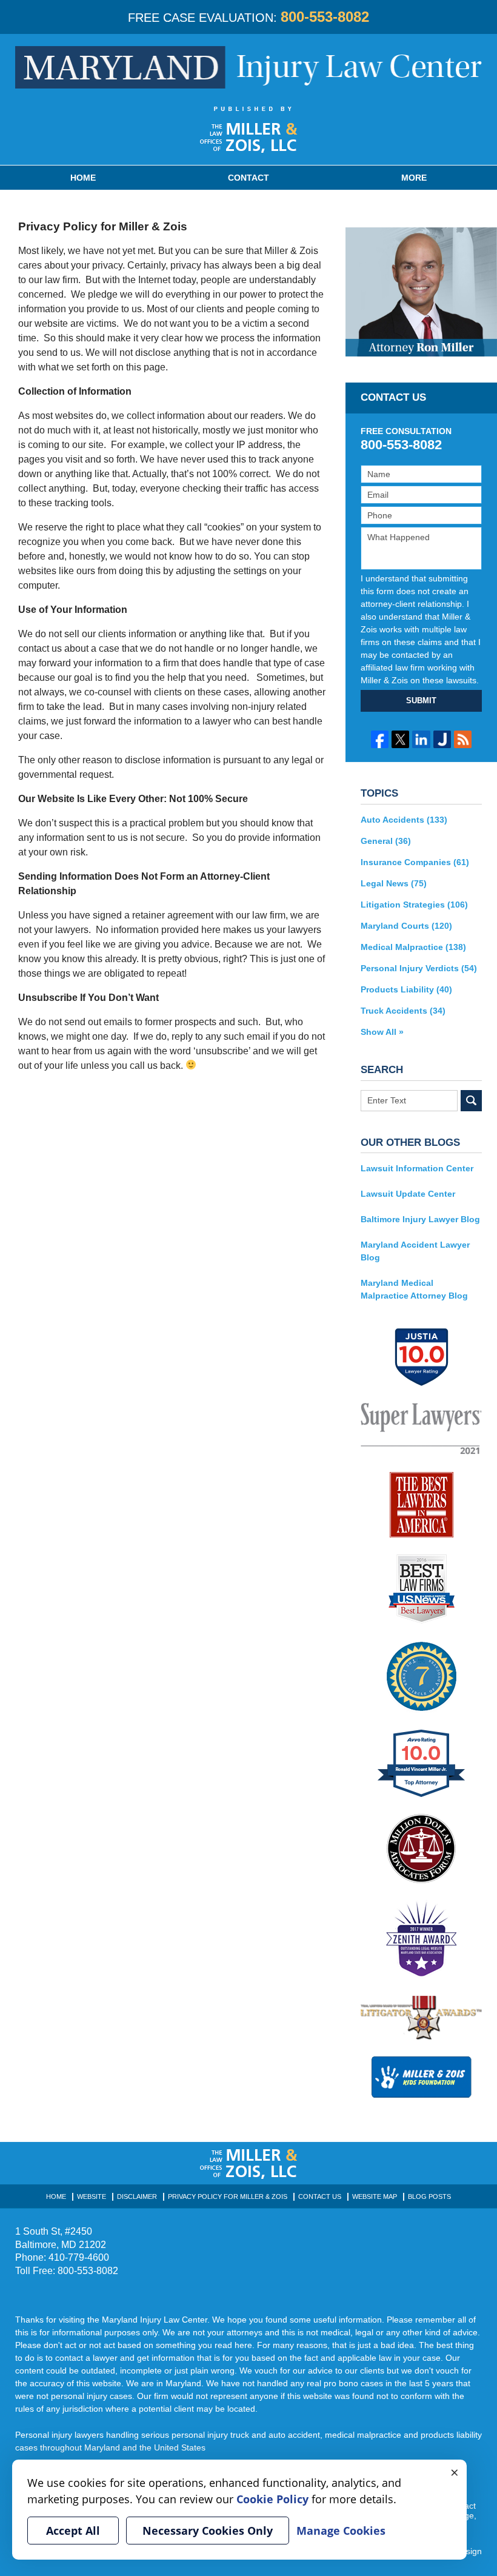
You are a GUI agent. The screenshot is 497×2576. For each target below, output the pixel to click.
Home (83, 178)
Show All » (382, 1032)
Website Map (375, 2196)
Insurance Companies (415, 862)
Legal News (394, 883)
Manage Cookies (341, 2531)
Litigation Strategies (414, 905)
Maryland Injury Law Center (248, 67)
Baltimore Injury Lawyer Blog (420, 1219)
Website (92, 2196)
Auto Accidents (404, 820)
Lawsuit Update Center (408, 1194)
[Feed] (463, 739)
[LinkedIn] (421, 739)
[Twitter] (400, 739)
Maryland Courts (406, 926)
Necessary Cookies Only (208, 2531)
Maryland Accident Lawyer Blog (415, 1251)
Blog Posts (429, 2196)
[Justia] (442, 739)
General (386, 841)
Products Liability (406, 989)
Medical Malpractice (413, 947)
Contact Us (320, 2196)
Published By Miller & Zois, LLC (249, 130)
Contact (248, 178)
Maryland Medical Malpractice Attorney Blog (414, 1289)
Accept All (73, 2531)
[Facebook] (380, 739)
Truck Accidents (403, 1011)
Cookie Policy (272, 2499)
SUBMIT (421, 701)
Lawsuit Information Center (417, 1168)
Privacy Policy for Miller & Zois (228, 2196)
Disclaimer (137, 2196)
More (414, 178)
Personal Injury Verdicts (419, 968)
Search (471, 1101)
